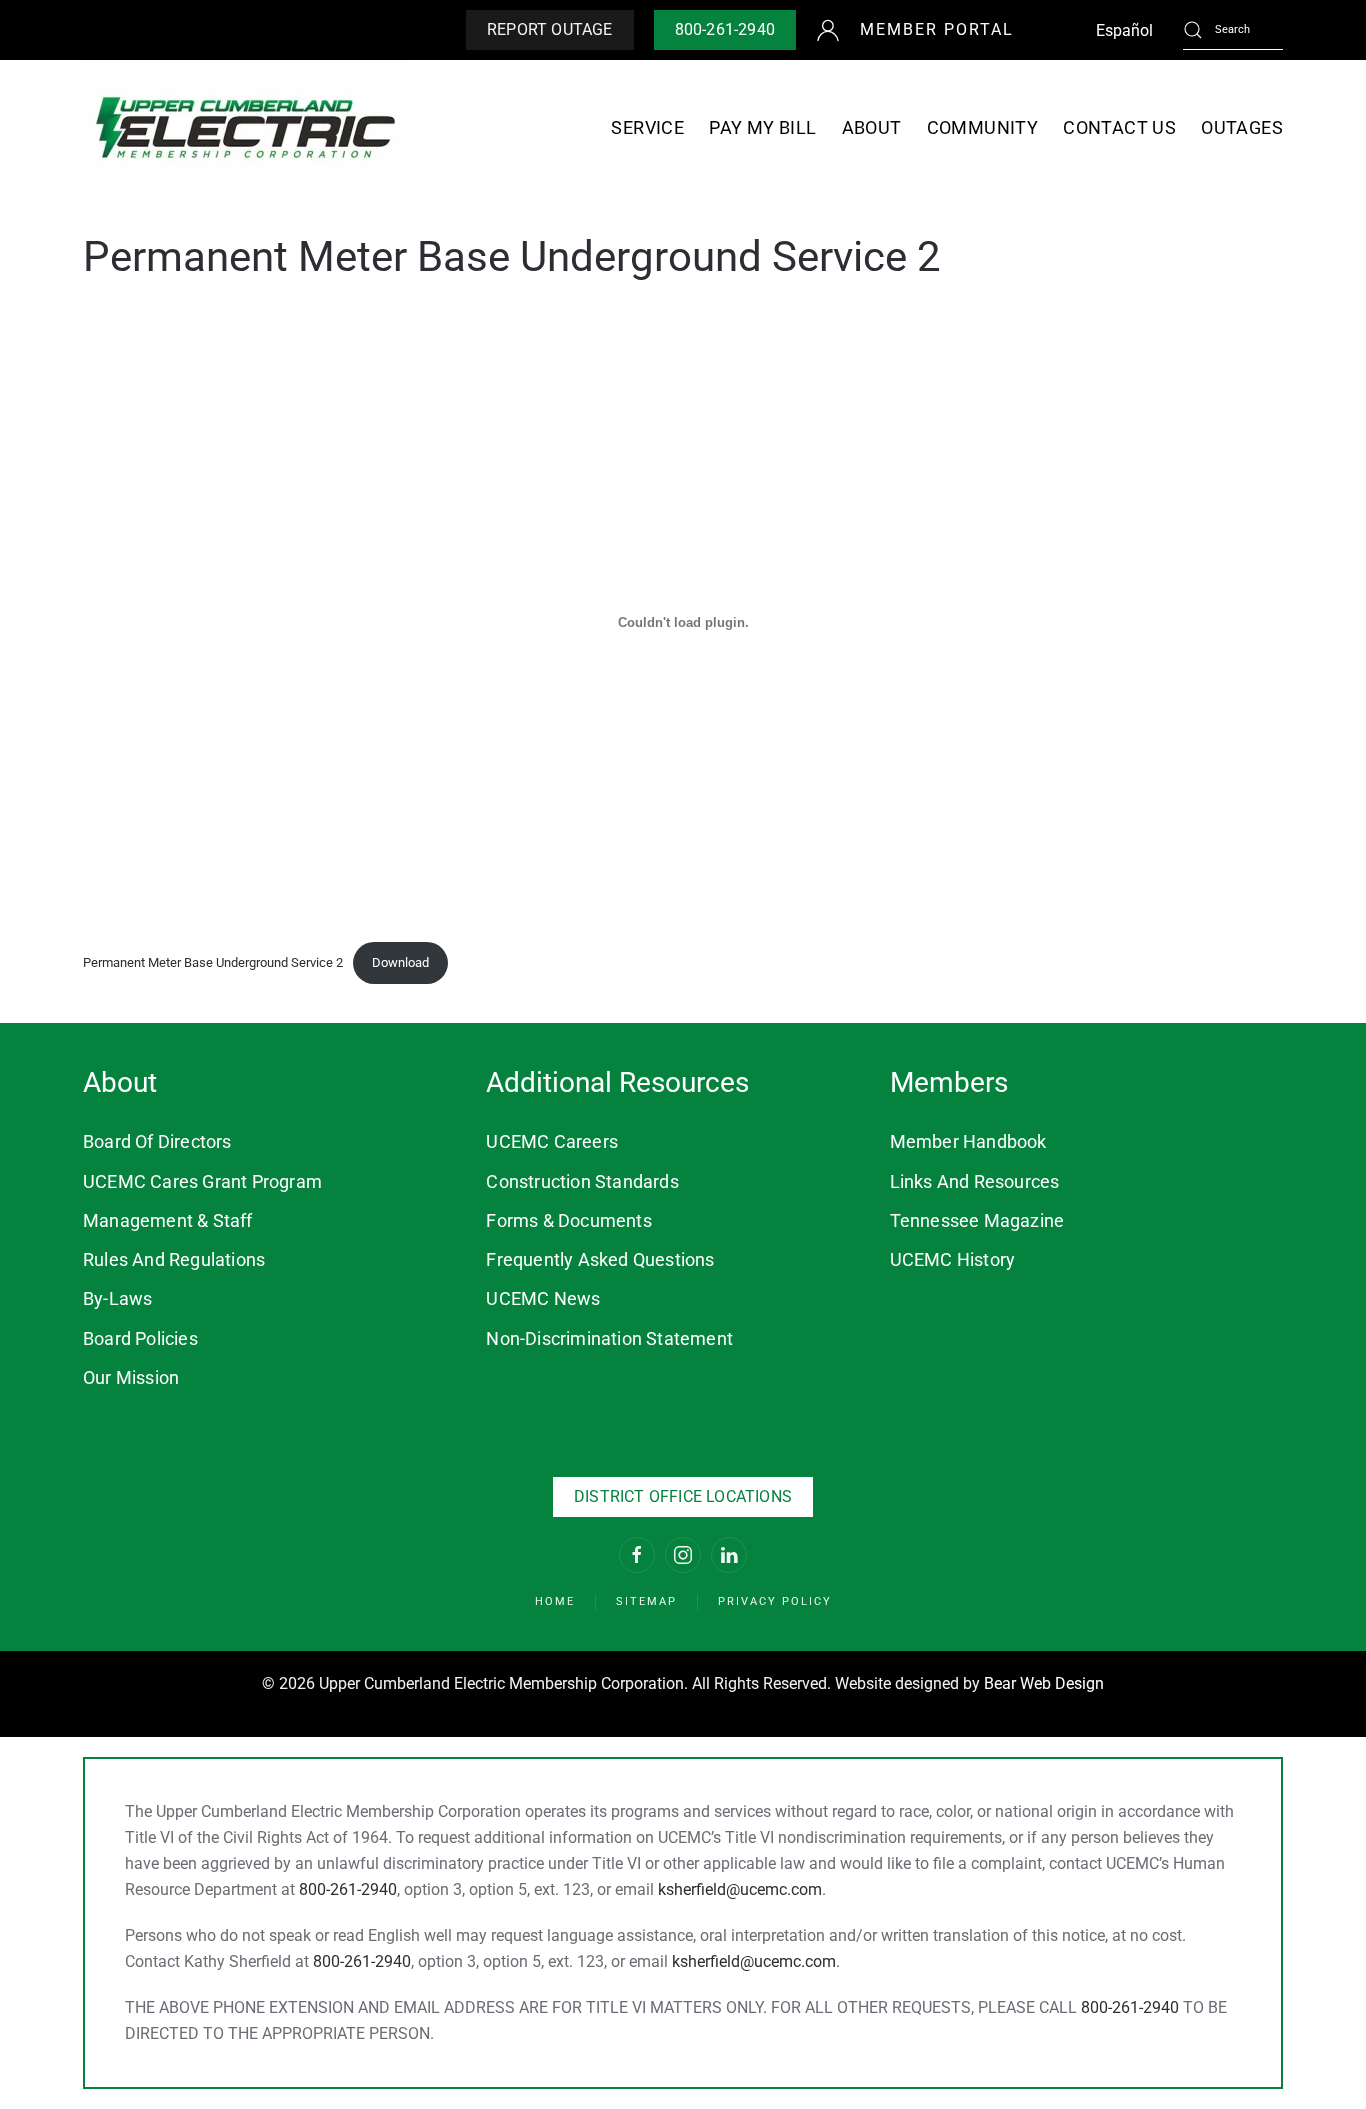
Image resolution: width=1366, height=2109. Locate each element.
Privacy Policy (775, 1601)
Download (400, 962)
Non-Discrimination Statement (609, 1338)
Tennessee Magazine (977, 1220)
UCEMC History (953, 1259)
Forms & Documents (568, 1220)
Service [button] (647, 127)
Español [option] (1124, 30)
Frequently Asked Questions (600, 1259)
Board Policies (140, 1338)
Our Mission (131, 1377)
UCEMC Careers (552, 1141)
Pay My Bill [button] (762, 127)
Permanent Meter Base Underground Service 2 (213, 962)
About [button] (872, 127)
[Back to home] (245, 127)
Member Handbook (968, 1141)
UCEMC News (543, 1298)
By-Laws (117, 1298)
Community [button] (983, 127)
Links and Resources (975, 1181)
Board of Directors (157, 1141)
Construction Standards (582, 1181)
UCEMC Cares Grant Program (202, 1181)
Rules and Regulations (174, 1259)
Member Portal (937, 29)
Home (555, 1601)
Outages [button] (1242, 127)
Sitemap (646, 1601)
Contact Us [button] (1119, 127)
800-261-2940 (725, 29)
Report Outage (550, 29)
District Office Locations (683, 1496)
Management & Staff (168, 1220)
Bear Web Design (1044, 1683)
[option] (1124, 31)
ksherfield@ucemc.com (740, 1889)
